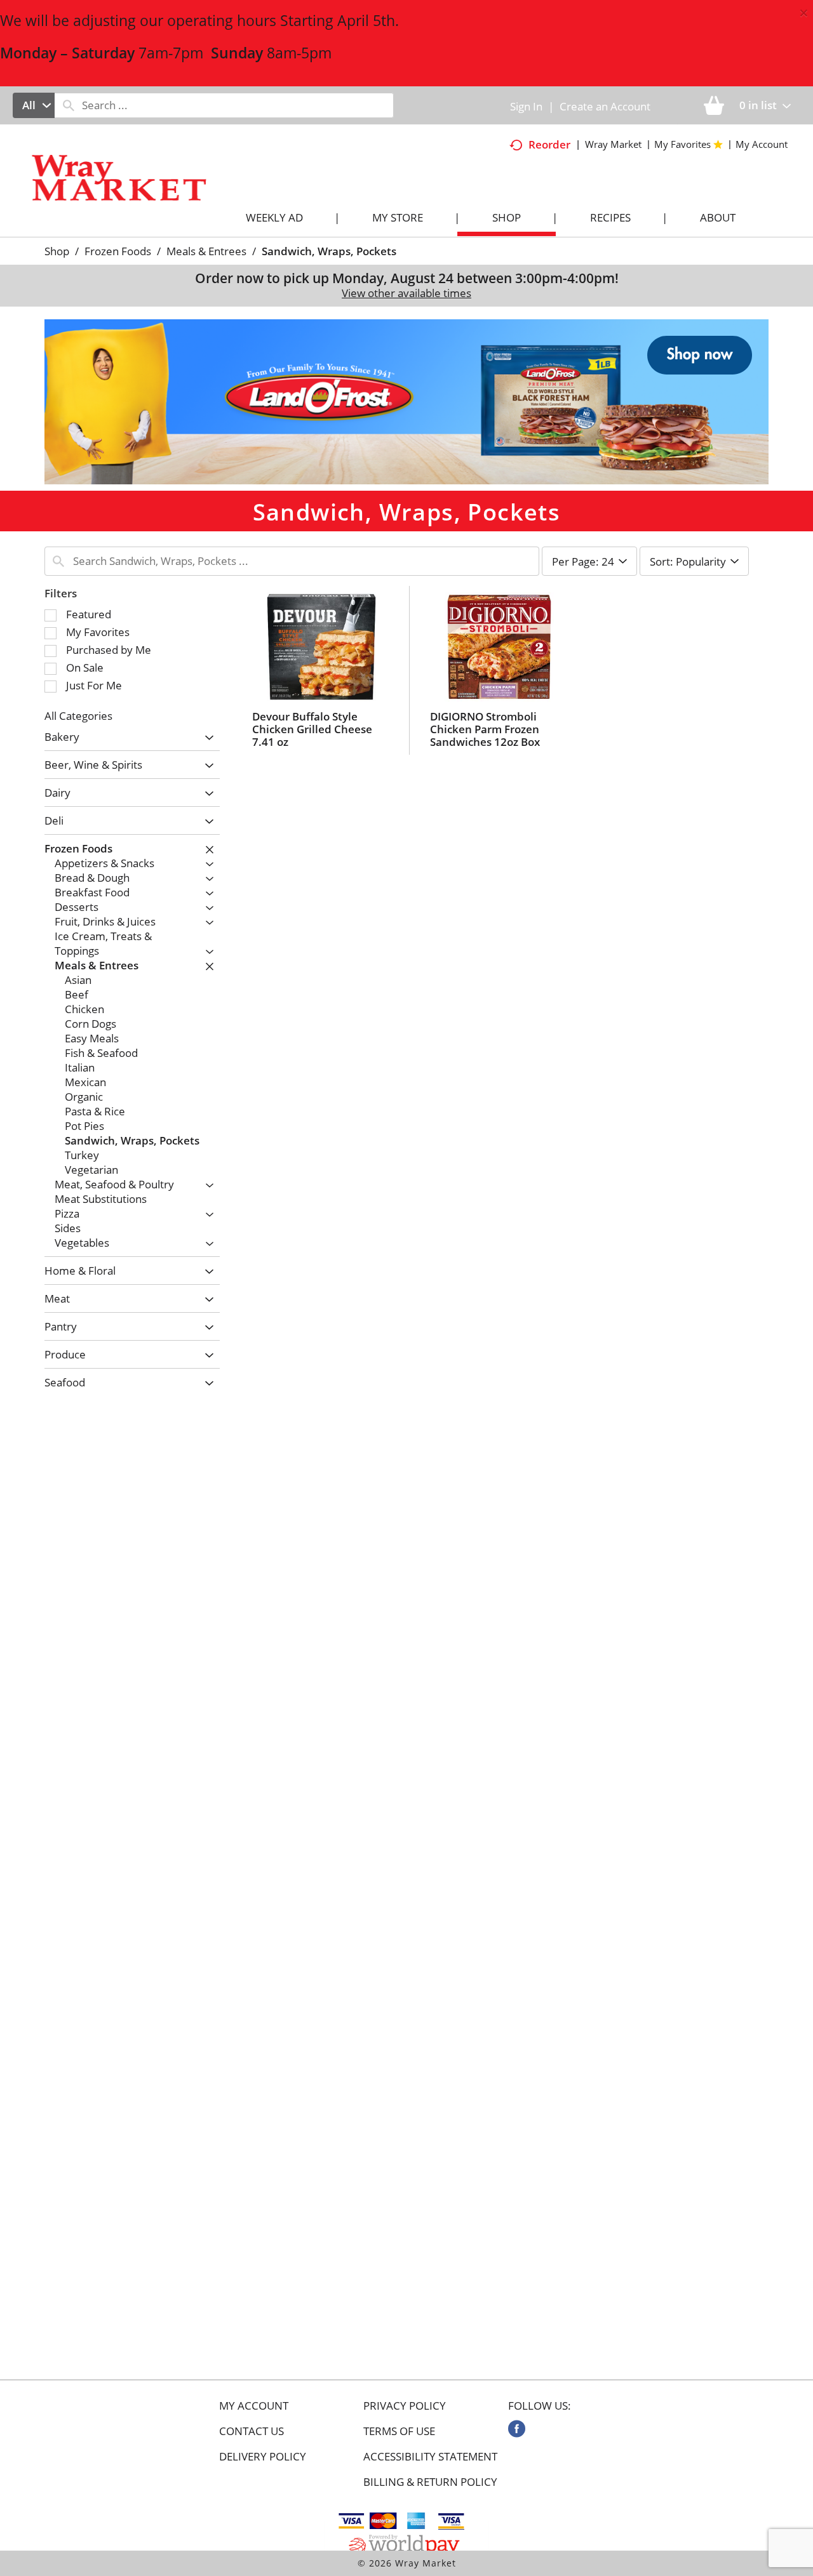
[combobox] (34, 105)
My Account (254, 2406)
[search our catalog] (69, 105)
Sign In (526, 106)
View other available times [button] (406, 293)
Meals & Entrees (206, 251)
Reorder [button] (549, 144)
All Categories (78, 716)
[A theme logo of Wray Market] (132, 189)
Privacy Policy (405, 2406)
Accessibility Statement (430, 2457)
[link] (517, 2429)
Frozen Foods (118, 251)
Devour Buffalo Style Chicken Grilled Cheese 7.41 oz (312, 729)
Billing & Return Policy (430, 2482)
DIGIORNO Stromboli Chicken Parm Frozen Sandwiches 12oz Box (485, 729)
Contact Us (252, 2431)
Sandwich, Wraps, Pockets (329, 251)
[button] (406, 401)
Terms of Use (399, 2431)
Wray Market (613, 144)
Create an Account (605, 106)
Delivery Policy (263, 2457)
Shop (57, 251)
